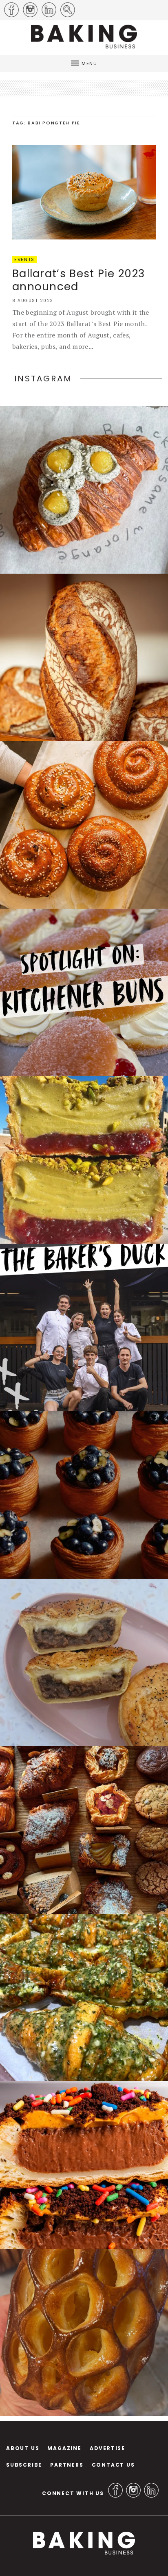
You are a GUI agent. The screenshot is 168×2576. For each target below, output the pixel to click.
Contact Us (113, 2465)
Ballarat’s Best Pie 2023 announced (78, 280)
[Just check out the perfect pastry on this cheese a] (84, 1662)
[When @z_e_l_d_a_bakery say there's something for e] (84, 1830)
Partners (67, 2465)
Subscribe (24, 2465)
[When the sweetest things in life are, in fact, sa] (84, 1997)
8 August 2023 (33, 301)
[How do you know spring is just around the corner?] (84, 1495)
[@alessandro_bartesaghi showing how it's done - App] (84, 2332)
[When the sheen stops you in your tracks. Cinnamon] (84, 825)
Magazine (64, 2448)
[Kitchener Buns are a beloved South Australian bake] (84, 992)
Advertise (107, 2448)
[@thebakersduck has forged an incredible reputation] (84, 1327)
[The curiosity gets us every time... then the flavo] (84, 490)
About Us (23, 2448)
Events (24, 259)
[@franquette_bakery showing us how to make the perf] (84, 657)
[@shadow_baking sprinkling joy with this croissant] (84, 2165)
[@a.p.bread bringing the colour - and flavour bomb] (84, 1160)
